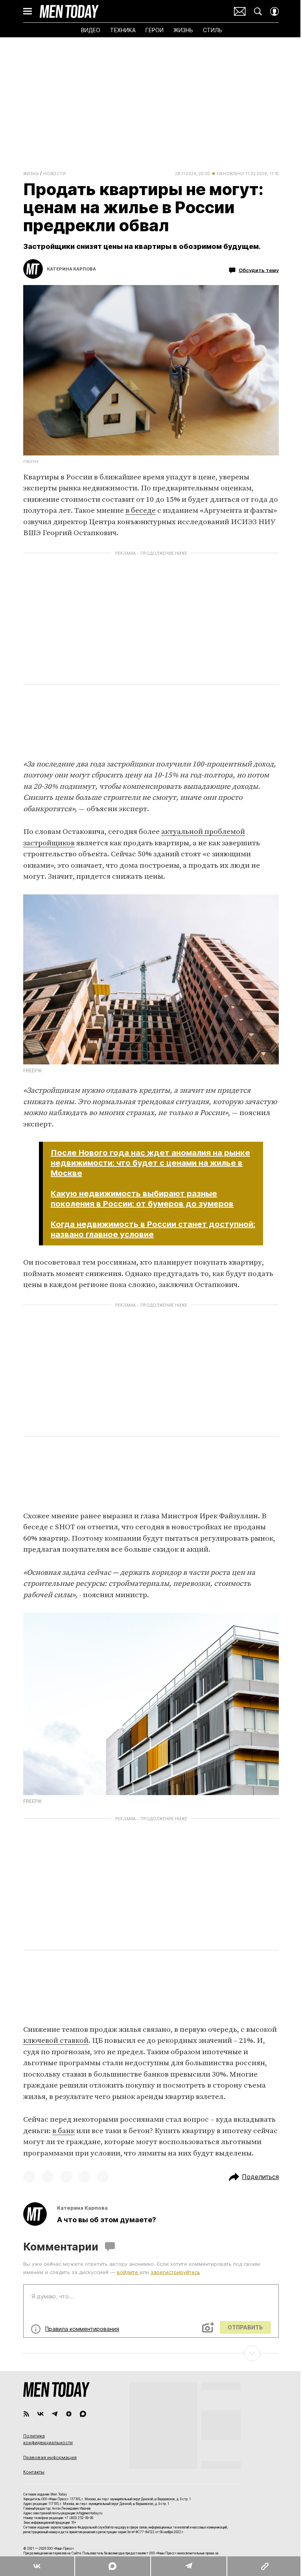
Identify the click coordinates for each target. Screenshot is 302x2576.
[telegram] (55, 2414)
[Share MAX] (112, 2566)
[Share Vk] (37, 2566)
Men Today (69, 11)
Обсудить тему (259, 270)
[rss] (26, 2414)
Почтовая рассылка (240, 11)
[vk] (41, 2414)
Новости (55, 174)
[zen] (69, 2414)
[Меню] (28, 11)
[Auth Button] (274, 11)
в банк (64, 2131)
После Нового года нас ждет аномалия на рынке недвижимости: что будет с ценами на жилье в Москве (150, 1163)
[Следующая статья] (151, 2353)
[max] (83, 2414)
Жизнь (31, 174)
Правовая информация (50, 2457)
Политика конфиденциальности (48, 2439)
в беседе (141, 511)
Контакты (34, 2472)
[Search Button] (258, 11)
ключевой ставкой (56, 2041)
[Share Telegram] (189, 2566)
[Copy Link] (264, 2566)
